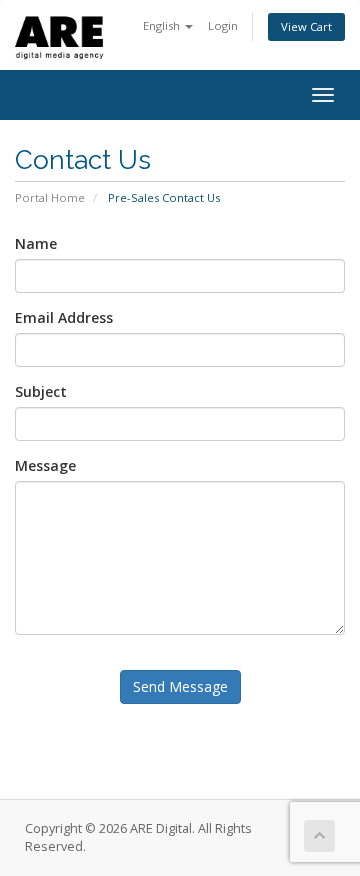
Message (45, 465)
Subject (41, 391)
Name (36, 243)
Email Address (64, 317)
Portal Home (50, 197)
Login (223, 25)
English (163, 25)
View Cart (306, 26)
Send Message (180, 686)
